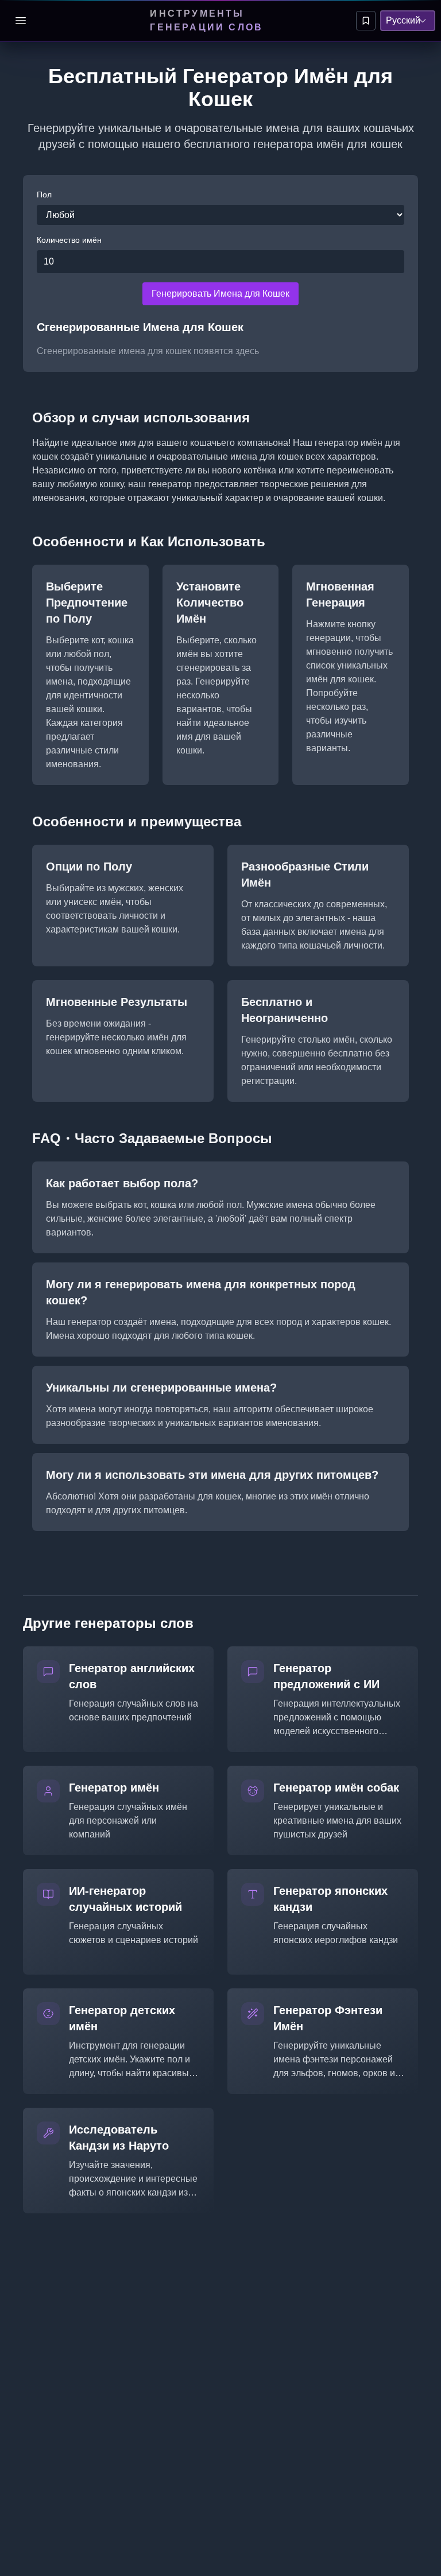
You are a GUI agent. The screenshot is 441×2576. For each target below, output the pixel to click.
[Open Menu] (21, 21)
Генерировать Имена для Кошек (220, 294)
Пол (44, 195)
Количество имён (69, 240)
